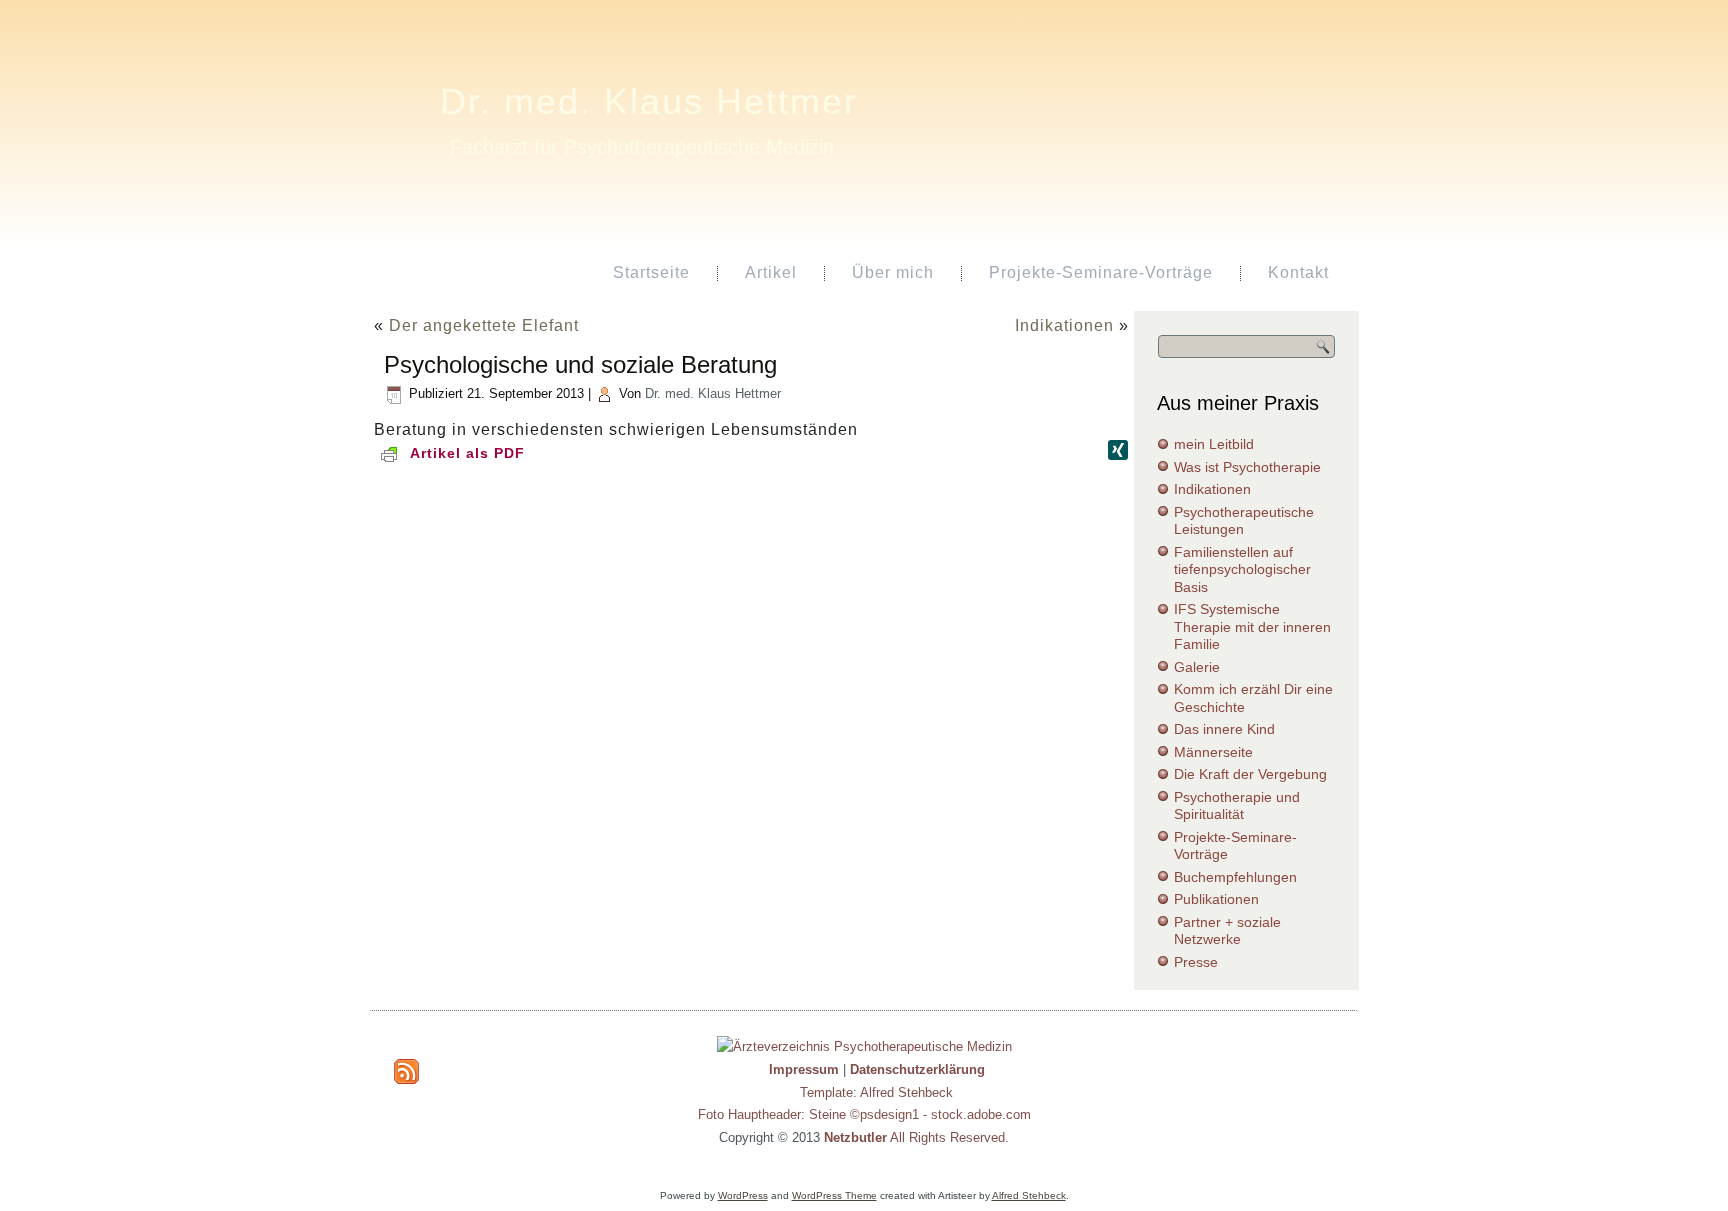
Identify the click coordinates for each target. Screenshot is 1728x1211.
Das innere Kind (1224, 729)
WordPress (743, 1195)
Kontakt (1298, 272)
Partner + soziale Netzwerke (1227, 931)
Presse (1196, 962)
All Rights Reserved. (916, 1137)
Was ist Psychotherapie (1247, 467)
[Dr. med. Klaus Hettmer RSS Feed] (406, 1071)
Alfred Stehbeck (1029, 1195)
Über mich (893, 272)
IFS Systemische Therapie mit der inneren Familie (1252, 626)
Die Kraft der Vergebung (1250, 774)
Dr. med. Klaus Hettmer (649, 101)
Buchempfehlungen (1235, 877)
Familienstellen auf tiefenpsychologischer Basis (1242, 569)
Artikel (771, 272)
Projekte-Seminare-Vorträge (1101, 272)
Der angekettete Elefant (484, 325)
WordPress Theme (834, 1195)
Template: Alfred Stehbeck (876, 1092)
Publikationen (1216, 899)
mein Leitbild (1214, 444)
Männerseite (1213, 752)
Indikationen (1064, 325)
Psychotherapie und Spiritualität (1237, 806)
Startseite (651, 272)
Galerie (1197, 667)
